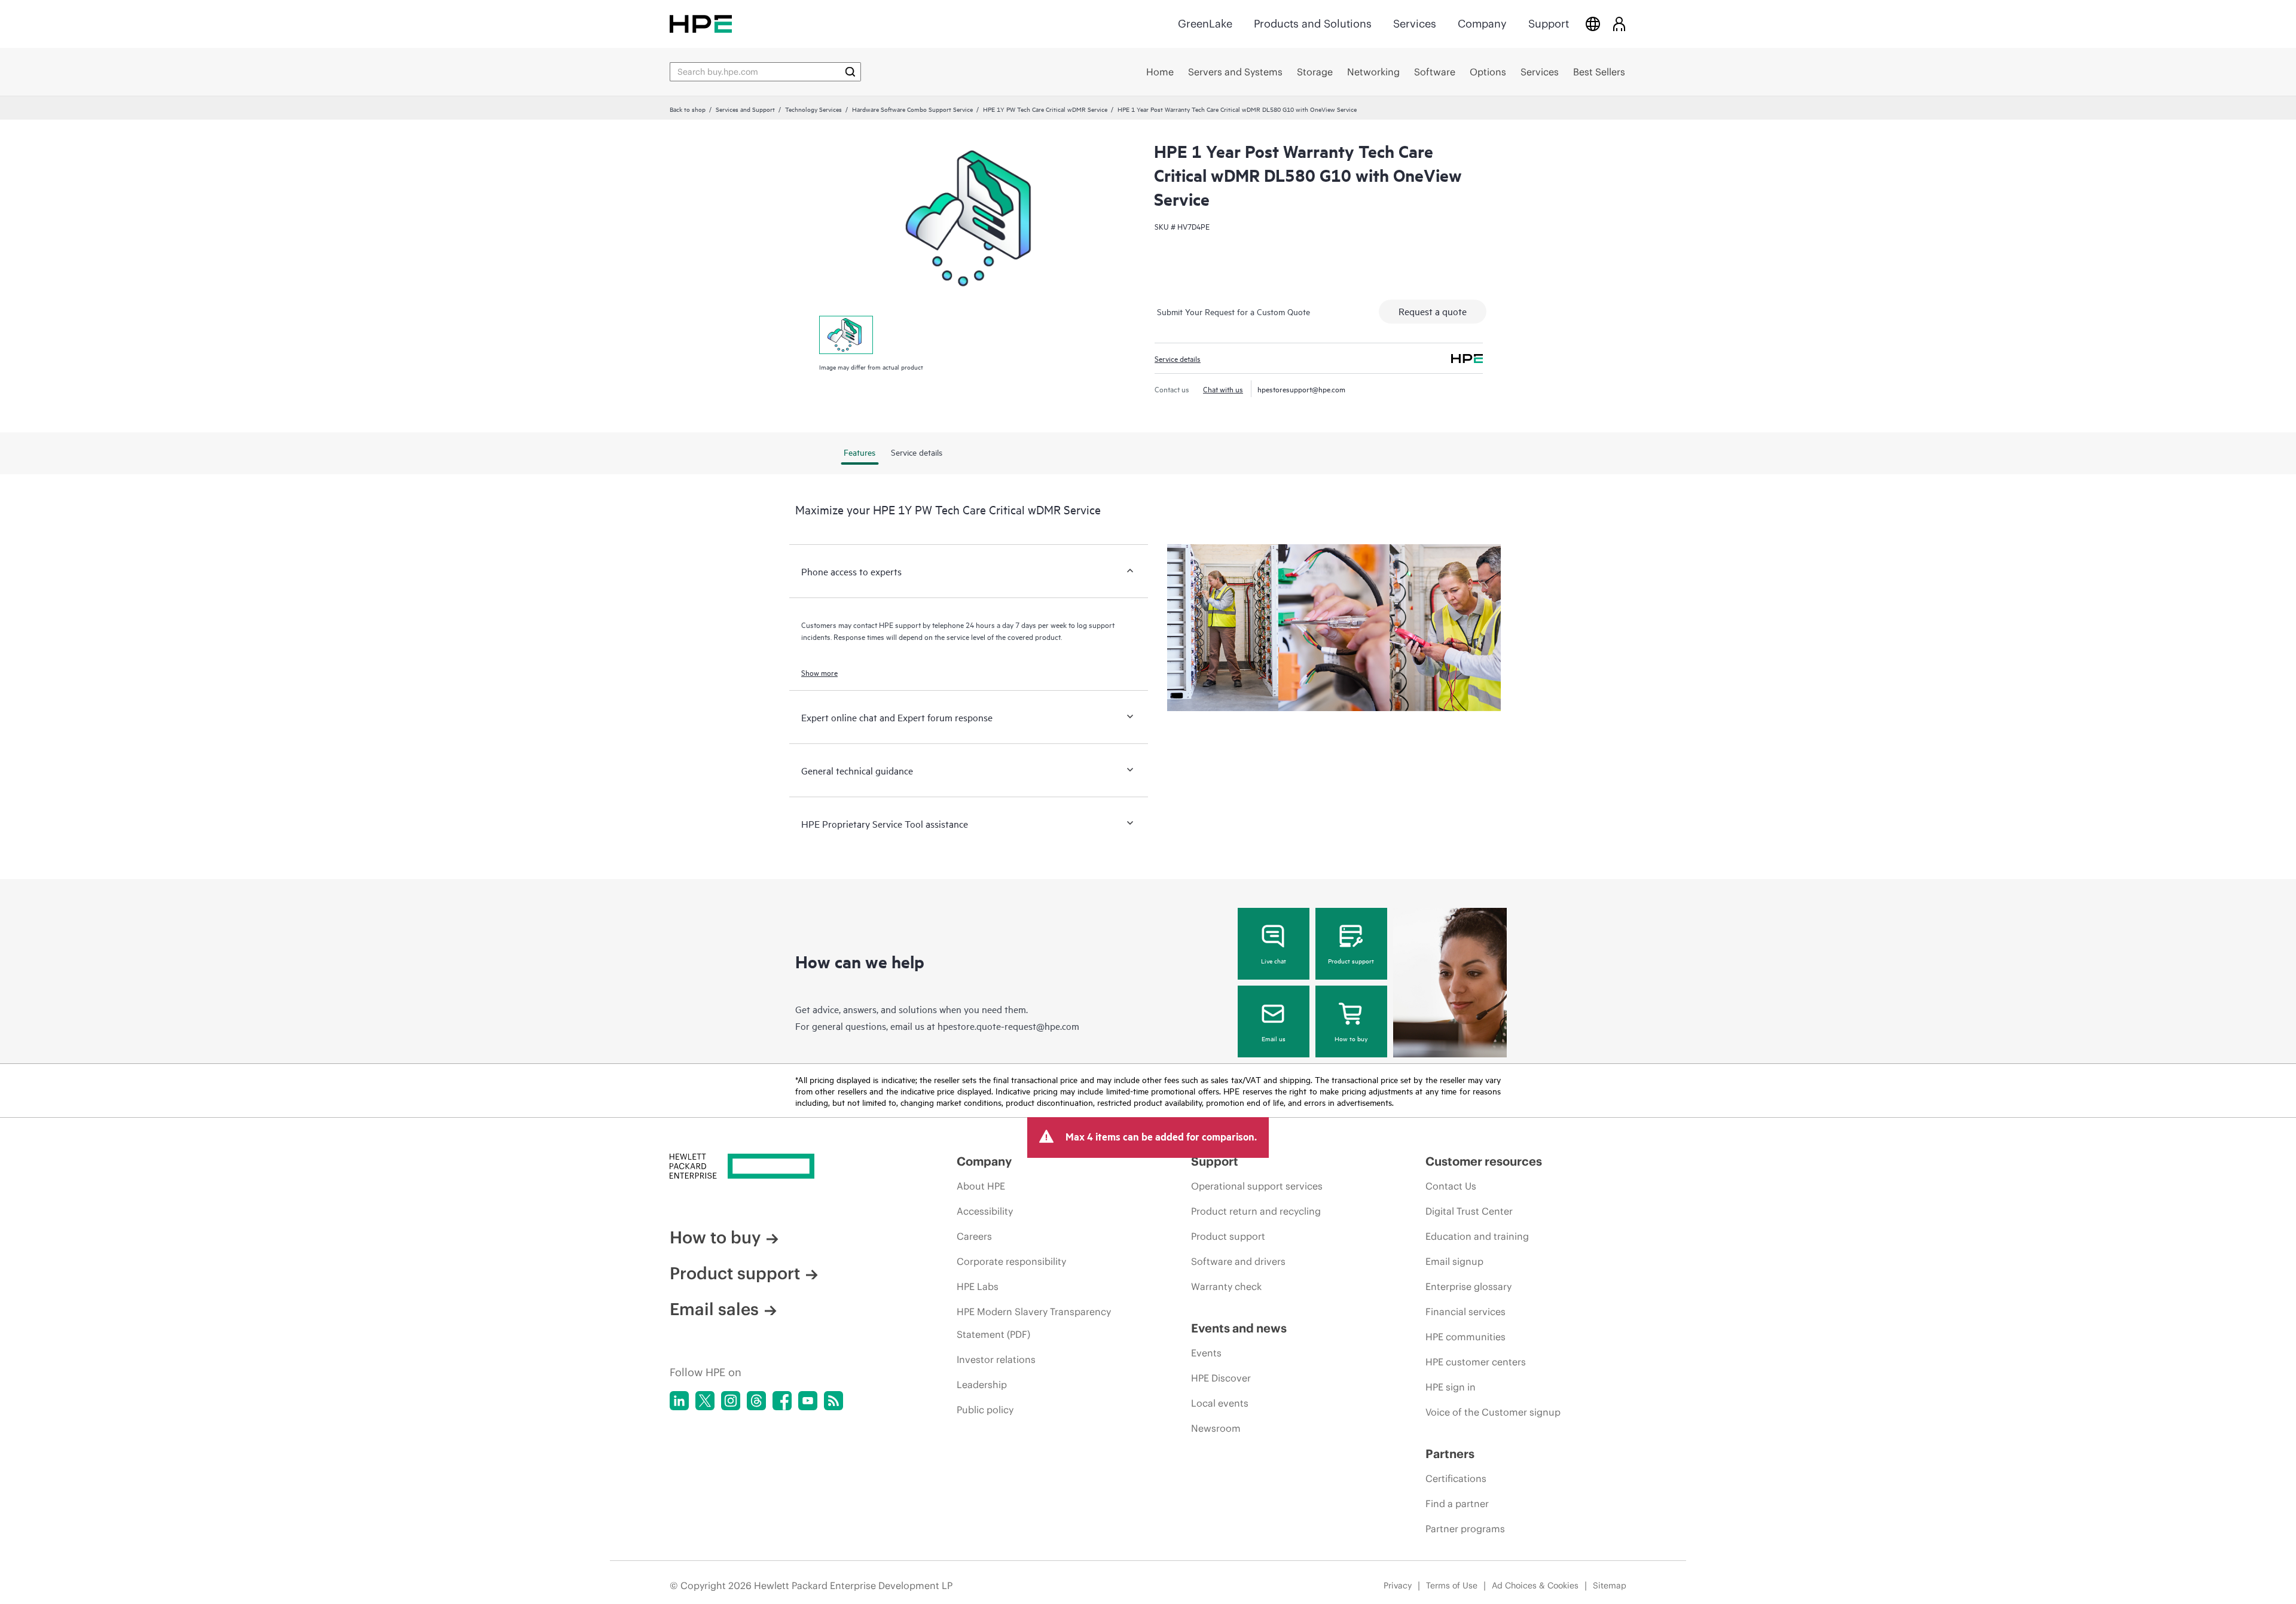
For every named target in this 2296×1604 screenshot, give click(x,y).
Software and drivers (1238, 1261)
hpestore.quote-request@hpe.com (1008, 1026)
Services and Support (745, 109)
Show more (819, 672)
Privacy (1398, 1585)
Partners (1450, 1454)
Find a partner (1457, 1504)
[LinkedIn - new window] (679, 1401)
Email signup (1454, 1261)
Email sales (714, 1309)
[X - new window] (705, 1401)
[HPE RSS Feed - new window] (833, 1401)
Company (1482, 24)
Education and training (1477, 1236)
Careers (974, 1236)
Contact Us (1451, 1186)
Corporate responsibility (1011, 1261)
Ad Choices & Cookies (1535, 1585)
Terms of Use (1452, 1585)
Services (1415, 24)
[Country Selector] (1593, 24)
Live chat (1274, 960)
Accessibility (985, 1211)
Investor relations (996, 1359)
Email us (1274, 1038)
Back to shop (688, 109)
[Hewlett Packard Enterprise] (701, 24)
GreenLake (1205, 24)
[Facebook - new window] (782, 1401)
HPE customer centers (1476, 1362)
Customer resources (1484, 1161)
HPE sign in (1451, 1387)
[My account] (1619, 24)
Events (1206, 1353)
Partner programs (1465, 1529)
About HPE (981, 1186)
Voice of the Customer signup (1493, 1412)
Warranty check (1226, 1286)
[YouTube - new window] (808, 1401)
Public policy (985, 1410)
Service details (1178, 358)
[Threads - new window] (756, 1401)
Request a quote (1433, 311)
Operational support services (1257, 1186)
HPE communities (1465, 1337)
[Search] (850, 72)
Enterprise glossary (1468, 1286)
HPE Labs (978, 1286)
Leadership (982, 1385)
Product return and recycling (1256, 1211)
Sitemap (1610, 1585)
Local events (1220, 1403)
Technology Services (813, 109)
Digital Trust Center (1469, 1211)
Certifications (1456, 1478)
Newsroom (1216, 1428)
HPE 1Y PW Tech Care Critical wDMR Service (1045, 109)
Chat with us (1223, 389)
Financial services (1465, 1312)
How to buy (1351, 1038)
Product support (1351, 960)
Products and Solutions (1313, 24)
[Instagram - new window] (731, 1401)
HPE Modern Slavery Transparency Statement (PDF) (1034, 1323)
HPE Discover (1221, 1378)
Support (1549, 24)
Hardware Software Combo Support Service (912, 109)
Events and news (1239, 1328)
